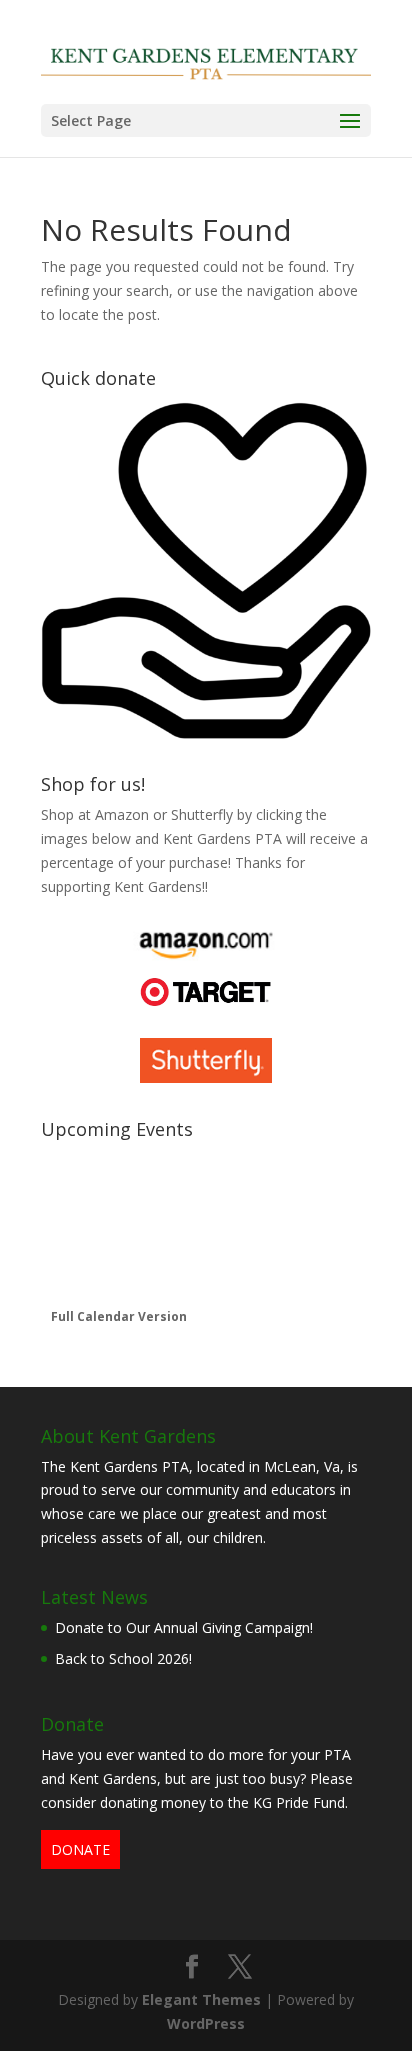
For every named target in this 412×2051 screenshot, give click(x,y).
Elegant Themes (201, 1999)
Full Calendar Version (119, 1316)
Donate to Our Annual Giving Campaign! (184, 1627)
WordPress (206, 2023)
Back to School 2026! (123, 1658)
